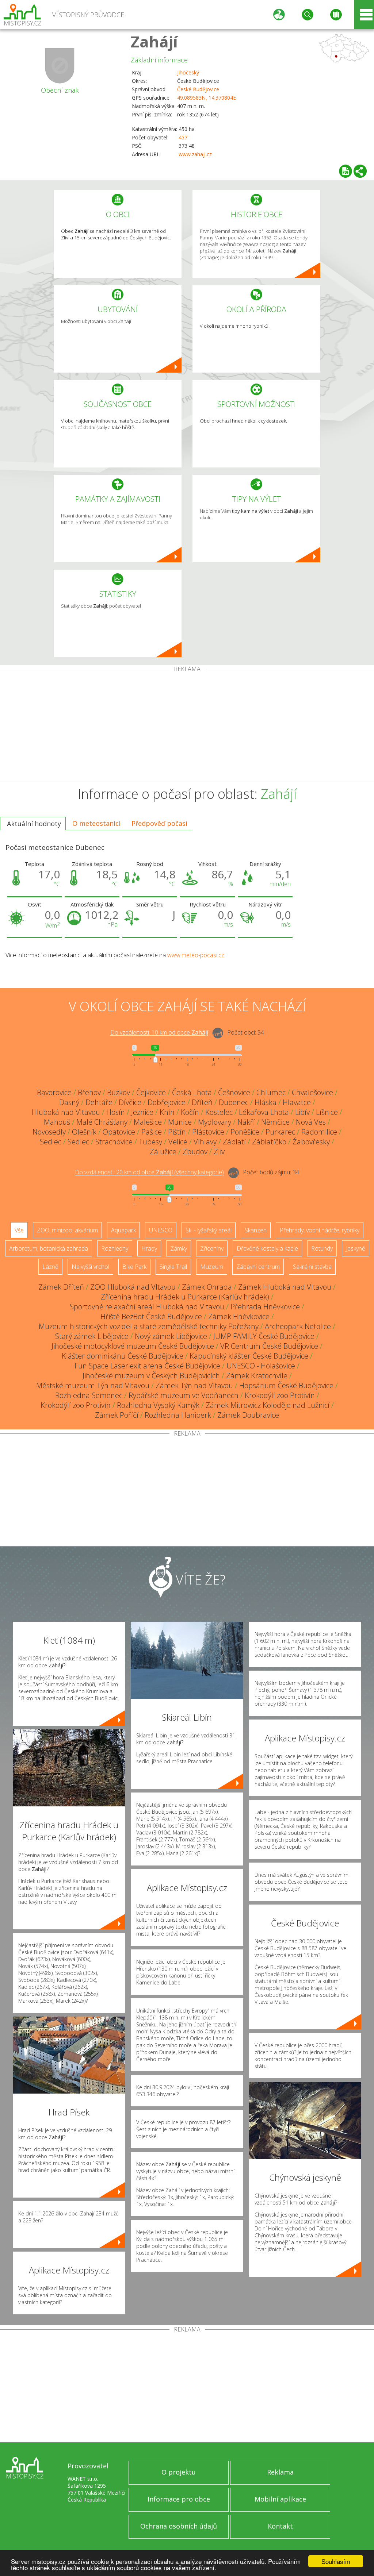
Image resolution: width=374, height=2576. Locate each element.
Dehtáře (99, 1102)
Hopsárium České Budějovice (286, 1385)
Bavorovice (54, 1092)
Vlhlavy (205, 1142)
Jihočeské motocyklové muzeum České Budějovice (133, 1346)
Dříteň (202, 1102)
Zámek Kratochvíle (257, 1376)
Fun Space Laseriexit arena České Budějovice (147, 1366)
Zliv (219, 1152)
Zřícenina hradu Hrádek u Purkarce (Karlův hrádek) (185, 1297)
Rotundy (322, 1248)
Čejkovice (151, 1092)
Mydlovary (215, 1122)
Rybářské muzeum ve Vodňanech (184, 1395)
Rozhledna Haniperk (178, 1415)
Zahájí (154, 41)
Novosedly (49, 1132)
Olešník (84, 1132)
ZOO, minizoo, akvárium (67, 1230)
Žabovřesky (311, 1142)
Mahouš (57, 1122)
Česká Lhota (192, 1092)
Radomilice (319, 1132)
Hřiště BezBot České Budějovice (151, 1316)
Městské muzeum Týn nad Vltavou (93, 1385)
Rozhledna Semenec (89, 1395)
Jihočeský (188, 72)
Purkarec (280, 1132)
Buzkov (119, 1092)
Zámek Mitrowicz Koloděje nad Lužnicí (268, 1405)
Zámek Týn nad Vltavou (194, 1385)
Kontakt (280, 2526)
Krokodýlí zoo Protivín (280, 1395)
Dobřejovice (167, 1102)
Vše (19, 1230)
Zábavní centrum (258, 1267)
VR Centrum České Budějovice (269, 1346)
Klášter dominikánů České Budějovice (123, 1356)
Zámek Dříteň (61, 1287)
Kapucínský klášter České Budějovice (249, 1356)
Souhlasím (336, 2561)
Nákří (246, 1122)
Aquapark (123, 1230)
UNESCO (161, 1230)
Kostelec (219, 1112)
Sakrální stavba (312, 1267)
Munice (180, 1122)
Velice (178, 1142)
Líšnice (327, 1112)
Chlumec (271, 1092)
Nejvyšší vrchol (90, 1267)
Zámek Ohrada (207, 1287)
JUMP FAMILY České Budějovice (264, 1336)
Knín (167, 1112)
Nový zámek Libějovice (171, 1336)
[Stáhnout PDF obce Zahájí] (346, 171)
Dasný (69, 1102)
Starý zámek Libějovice (92, 1336)
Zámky (179, 1248)
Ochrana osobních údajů (179, 2526)
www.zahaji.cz (195, 154)
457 (183, 137)
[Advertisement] (187, 727)
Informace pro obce (179, 2499)
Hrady (149, 1248)
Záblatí (234, 1142)
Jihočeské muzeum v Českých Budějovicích (151, 1376)
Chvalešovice (312, 1092)
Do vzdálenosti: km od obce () (149, 1173)
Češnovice (234, 1092)
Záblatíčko (269, 1142)
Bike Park (134, 1267)
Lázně (50, 1267)
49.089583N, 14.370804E (207, 98)
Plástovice (208, 1132)
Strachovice (114, 1142)
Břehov (89, 1092)
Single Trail (173, 1267)
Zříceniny (212, 1248)
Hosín (116, 1112)
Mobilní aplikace (280, 2499)
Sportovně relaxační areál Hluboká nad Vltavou (147, 1307)
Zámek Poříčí (117, 1415)
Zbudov (195, 1152)
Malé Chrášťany (102, 1122)
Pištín (177, 1132)
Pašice (152, 1132)
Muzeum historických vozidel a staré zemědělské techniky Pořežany (149, 1326)
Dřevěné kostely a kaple (267, 1248)
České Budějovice (198, 89)
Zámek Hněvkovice (239, 1316)
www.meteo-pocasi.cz (196, 955)
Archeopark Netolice (298, 1326)
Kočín (190, 1112)
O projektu (179, 2472)
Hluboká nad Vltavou (66, 1112)
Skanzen (256, 1230)
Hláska (266, 1102)
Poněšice (245, 1132)
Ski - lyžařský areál (209, 1230)
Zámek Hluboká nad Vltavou (285, 1287)
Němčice (275, 1122)
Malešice (148, 1122)
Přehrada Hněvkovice (265, 1307)
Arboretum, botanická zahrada (49, 1248)
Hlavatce (297, 1102)
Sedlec (51, 1142)
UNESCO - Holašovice (261, 1366)
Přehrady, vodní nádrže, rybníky (320, 1230)
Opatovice (119, 1132)
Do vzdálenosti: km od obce (159, 1033)
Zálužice (163, 1152)
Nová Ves (311, 1122)
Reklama (280, 2472)
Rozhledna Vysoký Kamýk (158, 1405)
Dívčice (130, 1102)
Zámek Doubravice (248, 1415)
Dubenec (234, 1102)
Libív (302, 1112)
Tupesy (150, 1142)
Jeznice (142, 1112)
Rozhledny (115, 1248)
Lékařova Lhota (264, 1112)
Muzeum (212, 1267)
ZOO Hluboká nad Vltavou (133, 1287)
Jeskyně (356, 1248)
